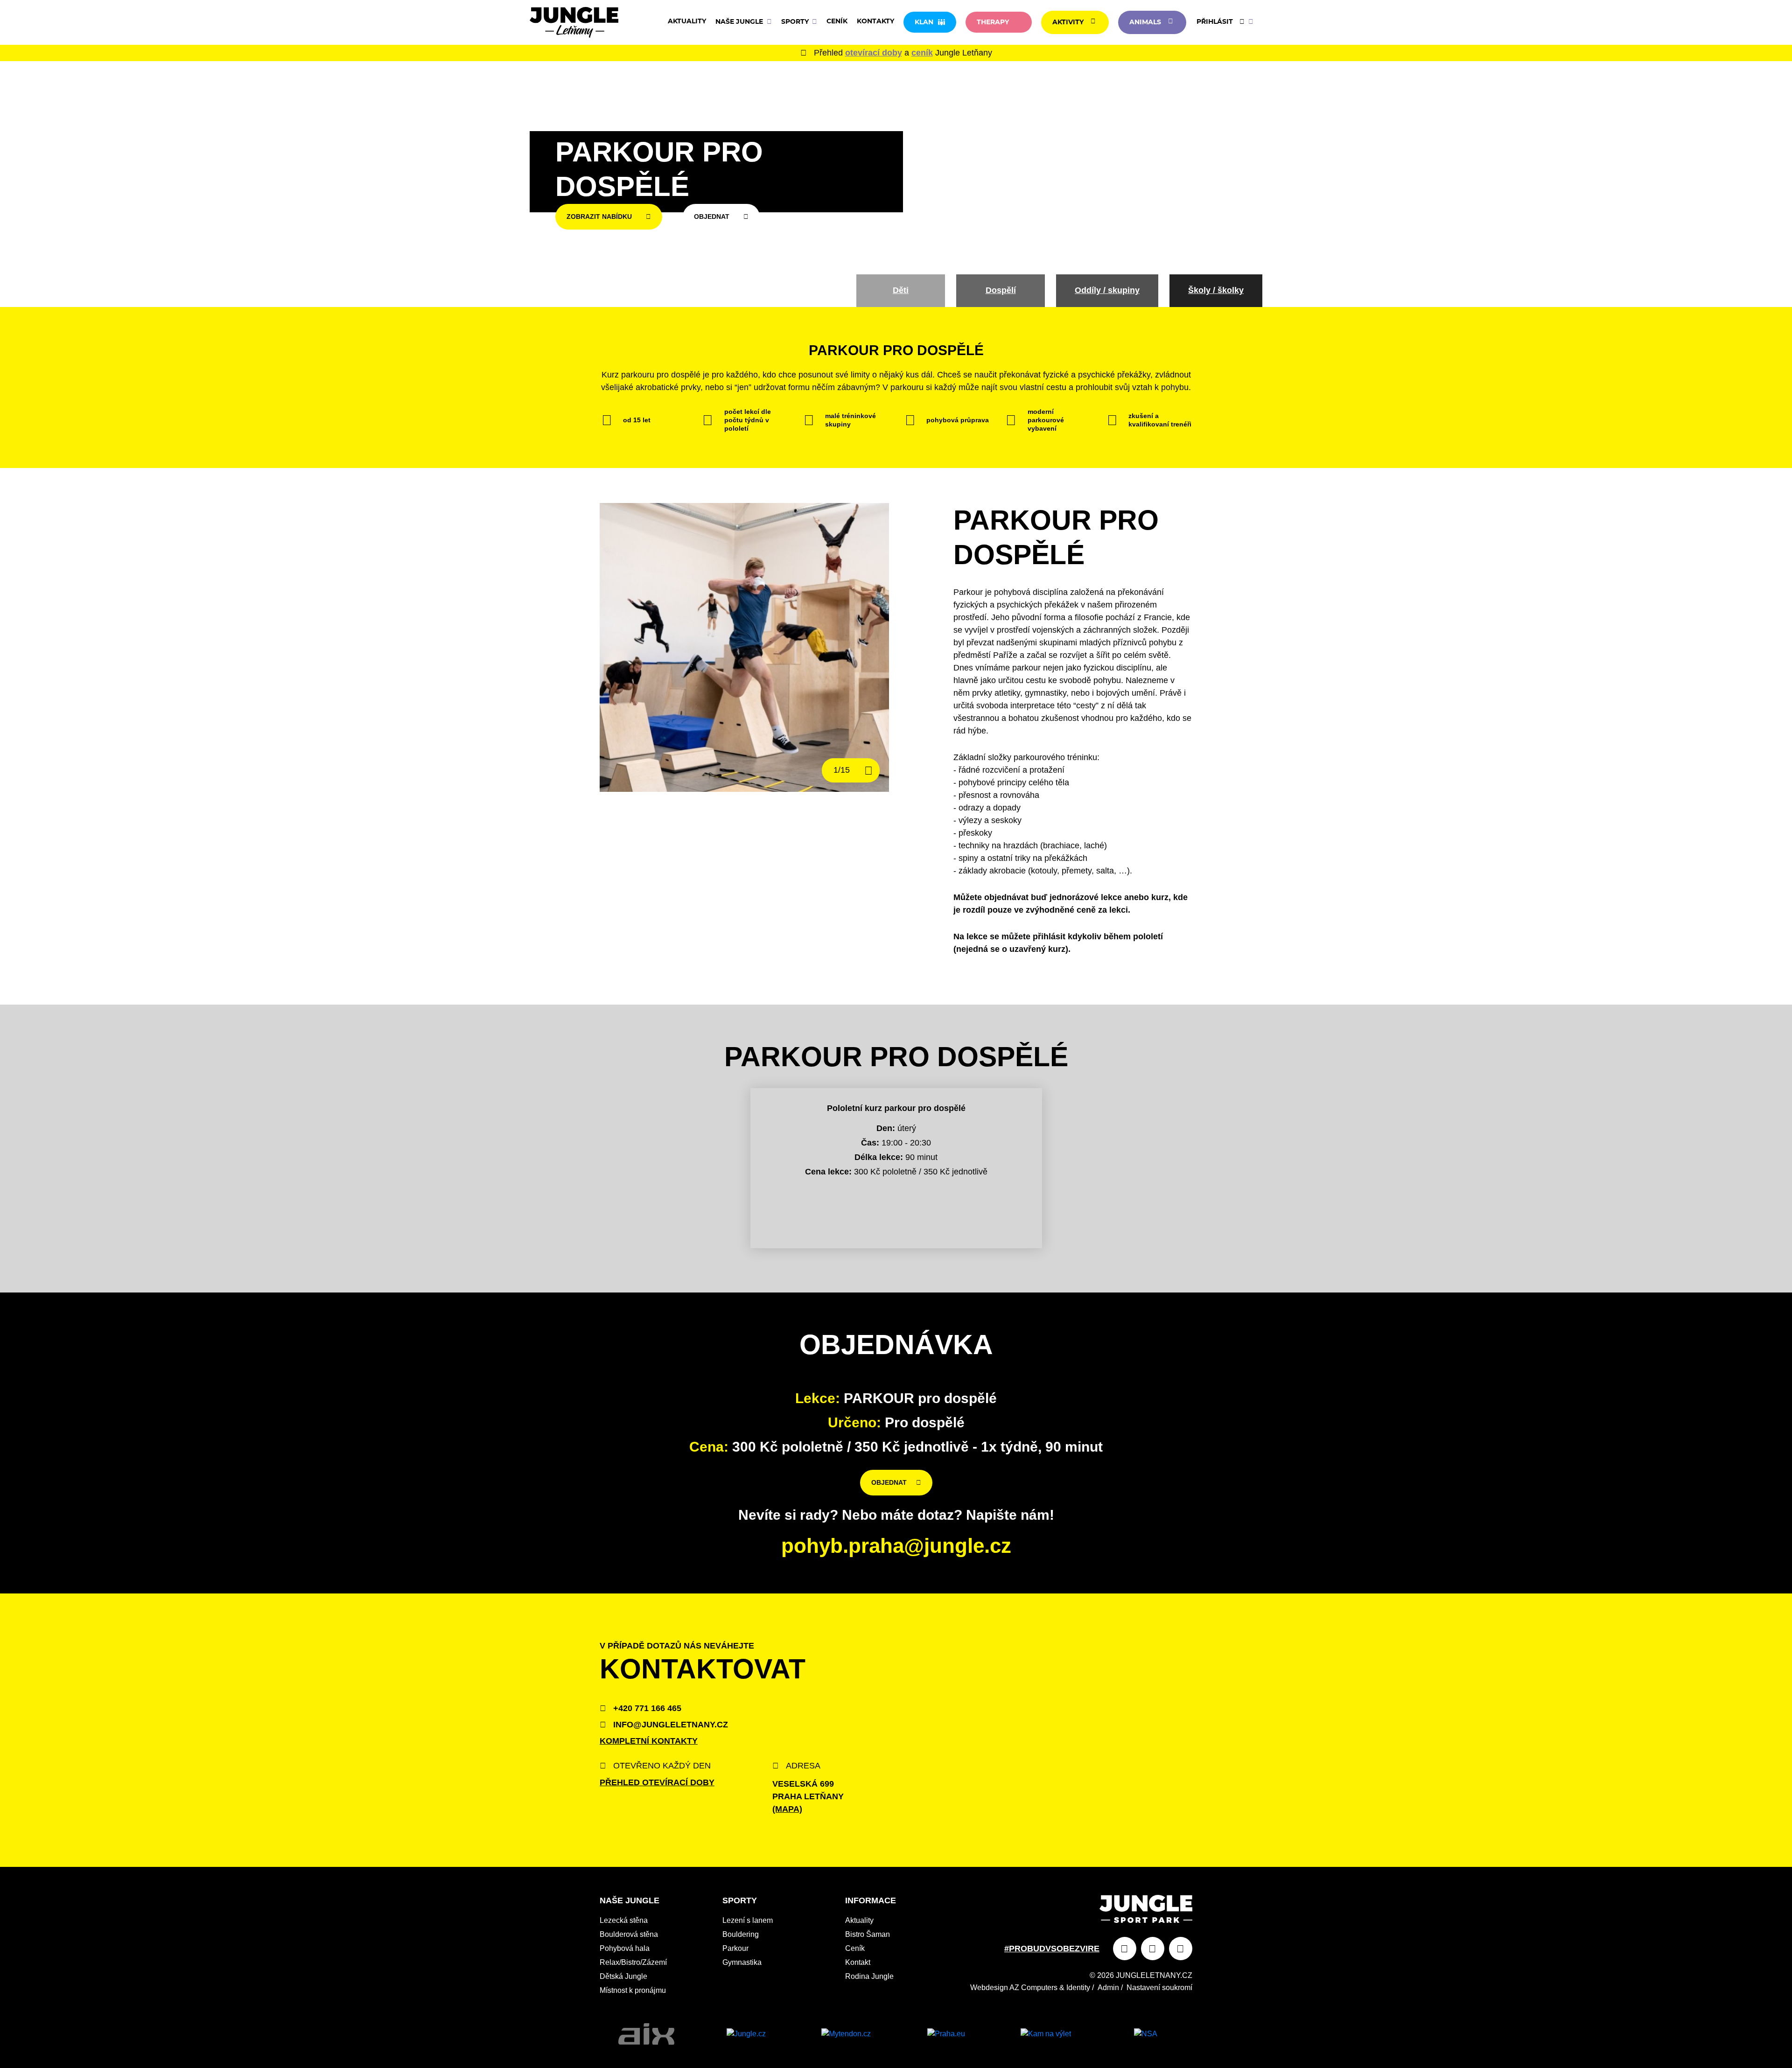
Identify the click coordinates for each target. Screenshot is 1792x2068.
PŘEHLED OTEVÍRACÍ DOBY (657, 1782)
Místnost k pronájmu (633, 1990)
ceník (922, 53)
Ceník (837, 21)
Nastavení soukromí (1159, 1988)
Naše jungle (740, 22)
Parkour (735, 1948)
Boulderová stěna (629, 1934)
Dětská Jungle (623, 1976)
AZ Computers (1033, 1988)
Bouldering (741, 1934)
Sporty (796, 22)
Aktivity (1068, 22)
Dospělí (1001, 290)
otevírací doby (874, 53)
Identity (1078, 1988)
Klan (924, 22)
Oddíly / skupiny (1107, 290)
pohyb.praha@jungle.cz (896, 1546)
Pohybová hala (625, 1948)
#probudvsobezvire (1052, 1949)
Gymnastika (742, 1962)
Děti (901, 290)
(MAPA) (787, 1809)
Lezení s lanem (748, 1920)
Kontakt (858, 1962)
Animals (1145, 22)
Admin (1108, 1988)
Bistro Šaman (868, 1934)
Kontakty (875, 21)
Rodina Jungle (869, 1976)
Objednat (712, 217)
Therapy (993, 22)
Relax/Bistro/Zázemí (633, 1962)
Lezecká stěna (624, 1920)
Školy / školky (1216, 290)
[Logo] (574, 22)
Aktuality (687, 21)
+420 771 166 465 (646, 1708)
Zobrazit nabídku (599, 217)
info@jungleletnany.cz (669, 1725)
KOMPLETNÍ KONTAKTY (649, 1741)
